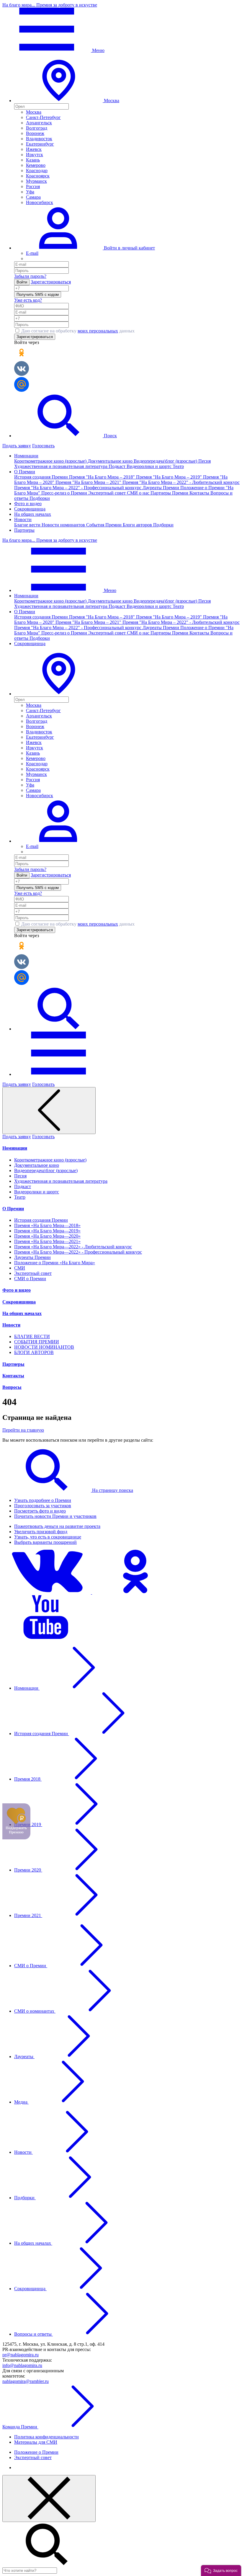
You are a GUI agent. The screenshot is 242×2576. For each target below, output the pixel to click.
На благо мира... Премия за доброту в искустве (50, 5)
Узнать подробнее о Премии (43, 1500)
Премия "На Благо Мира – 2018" (103, 477)
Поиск (110, 436)
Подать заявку (17, 446)
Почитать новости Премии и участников (55, 1516)
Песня (205, 461)
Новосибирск (40, 202)
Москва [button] (111, 101)
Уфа (30, 192)
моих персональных (98, 331)
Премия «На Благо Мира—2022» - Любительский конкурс (73, 1247)
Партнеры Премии (170, 493)
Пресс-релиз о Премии (65, 493)
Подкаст (118, 466)
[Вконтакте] (47, 1592)
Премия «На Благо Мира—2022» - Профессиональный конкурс (78, 1252)
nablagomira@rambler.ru (26, 2381)
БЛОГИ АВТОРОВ (34, 1352)
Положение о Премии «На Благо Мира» (55, 1263)
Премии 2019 (28, 1824)
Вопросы (12, 1387)
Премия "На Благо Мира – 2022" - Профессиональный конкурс (78, 488)
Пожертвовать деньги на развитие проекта (57, 1526)
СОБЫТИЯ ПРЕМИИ (37, 1342)
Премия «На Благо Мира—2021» (47, 1241)
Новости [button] (23, 519)
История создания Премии (42, 477)
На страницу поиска (112, 1490)
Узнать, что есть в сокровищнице (48, 1537)
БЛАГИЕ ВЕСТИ (32, 1336)
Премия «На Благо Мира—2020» (47, 1236)
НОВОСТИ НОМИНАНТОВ (44, 1347)
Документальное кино (111, 461)
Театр (178, 466)
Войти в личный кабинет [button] (129, 248)
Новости (11, 1325)
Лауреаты (24, 2057)
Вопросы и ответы (33, 2334)
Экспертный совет (108, 493)
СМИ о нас (139, 493)
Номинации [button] (26, 456)
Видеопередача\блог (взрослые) (166, 461)
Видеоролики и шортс (150, 466)
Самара (33, 197)
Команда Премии (20, 2427)
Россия (33, 186)
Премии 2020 (28, 1870)
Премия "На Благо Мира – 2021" (89, 482)
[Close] (49, 2498)
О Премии (13, 1209)
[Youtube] (47, 1638)
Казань (33, 160)
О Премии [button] (25, 472)
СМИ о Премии (30, 1279)
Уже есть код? (28, 300)
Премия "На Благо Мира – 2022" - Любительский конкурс (181, 482)
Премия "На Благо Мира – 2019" (170, 477)
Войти (22, 282)
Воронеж (35, 133)
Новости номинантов (64, 525)
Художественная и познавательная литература (61, 466)
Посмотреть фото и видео (40, 1511)
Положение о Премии (36, 2452)
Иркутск (35, 155)
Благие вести (28, 525)
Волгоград (37, 128)
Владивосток (39, 139)
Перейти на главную (23, 1430)
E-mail (32, 253)
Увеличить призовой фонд (41, 1532)
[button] (58, 694)
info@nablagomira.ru (22, 2365)
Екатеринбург (40, 144)
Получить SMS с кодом (38, 295)
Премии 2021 (28, 1915)
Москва (34, 112)
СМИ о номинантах (35, 2011)
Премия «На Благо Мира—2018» (47, 1225)
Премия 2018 (28, 1779)
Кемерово (36, 165)
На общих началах (33, 514)
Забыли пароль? (30, 276)
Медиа (21, 2102)
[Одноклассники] (136, 1592)
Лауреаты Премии (161, 488)
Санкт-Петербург (43, 117)
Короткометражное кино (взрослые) (51, 461)
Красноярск (38, 176)
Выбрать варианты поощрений (45, 1542)
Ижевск (34, 149)
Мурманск (36, 181)
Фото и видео (28, 504)
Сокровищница (30, 509)
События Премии (104, 525)
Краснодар (37, 171)
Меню (98, 50)
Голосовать (43, 446)
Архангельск (39, 123)
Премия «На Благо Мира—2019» (47, 1231)
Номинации (15, 1148)
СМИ (20, 1268)
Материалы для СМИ (36, 2442)
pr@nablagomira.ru (21, 2355)
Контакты (200, 493)
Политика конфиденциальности (46, 2437)
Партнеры (24, 530)
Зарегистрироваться (51, 282)
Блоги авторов (138, 525)
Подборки (40, 498)
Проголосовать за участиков (43, 1506)
